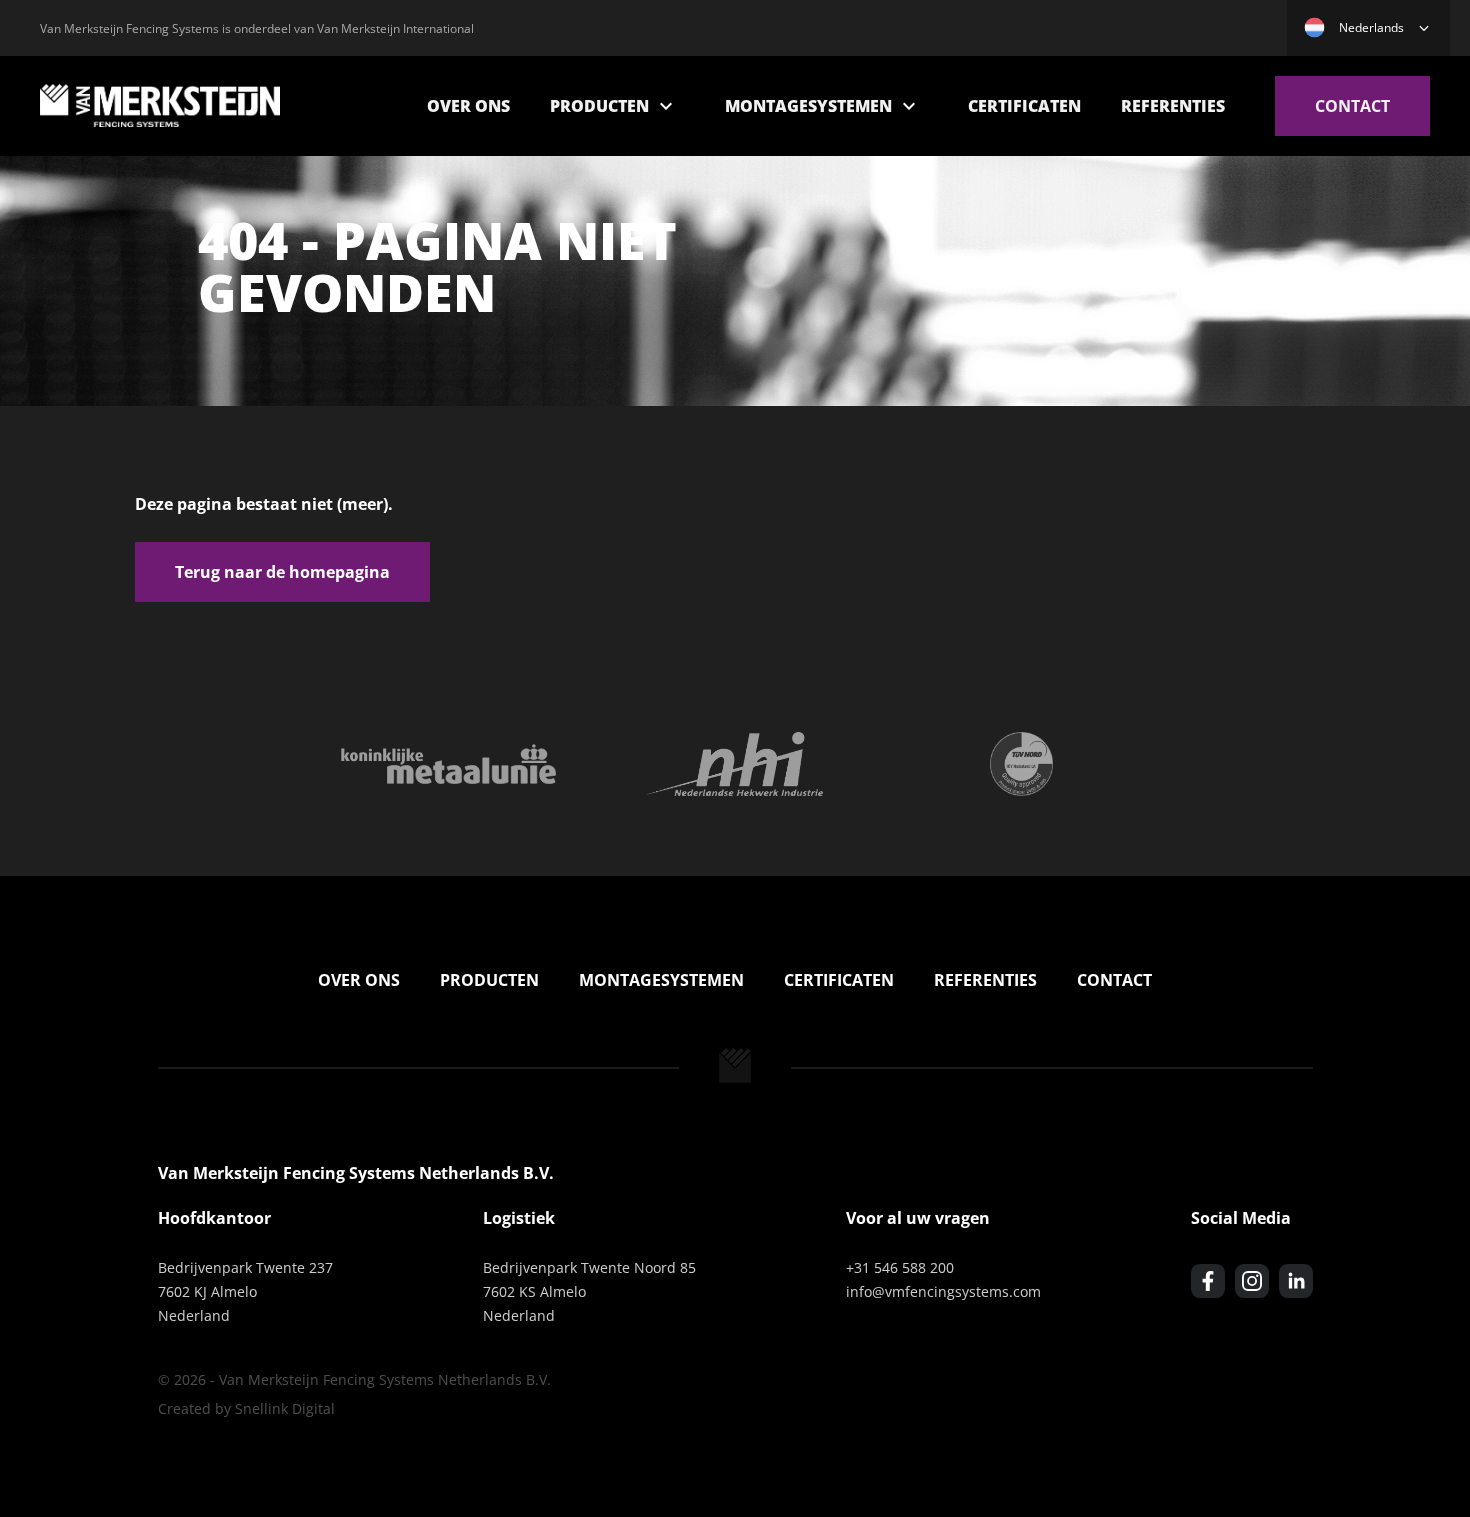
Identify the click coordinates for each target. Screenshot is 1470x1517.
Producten (599, 106)
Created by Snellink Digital (246, 1408)
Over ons (468, 106)
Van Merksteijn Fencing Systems (160, 106)
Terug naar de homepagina (282, 572)
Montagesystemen (808, 106)
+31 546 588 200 (900, 1267)
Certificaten (1024, 106)
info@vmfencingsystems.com (943, 1291)
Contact (1352, 106)
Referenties (1173, 106)
